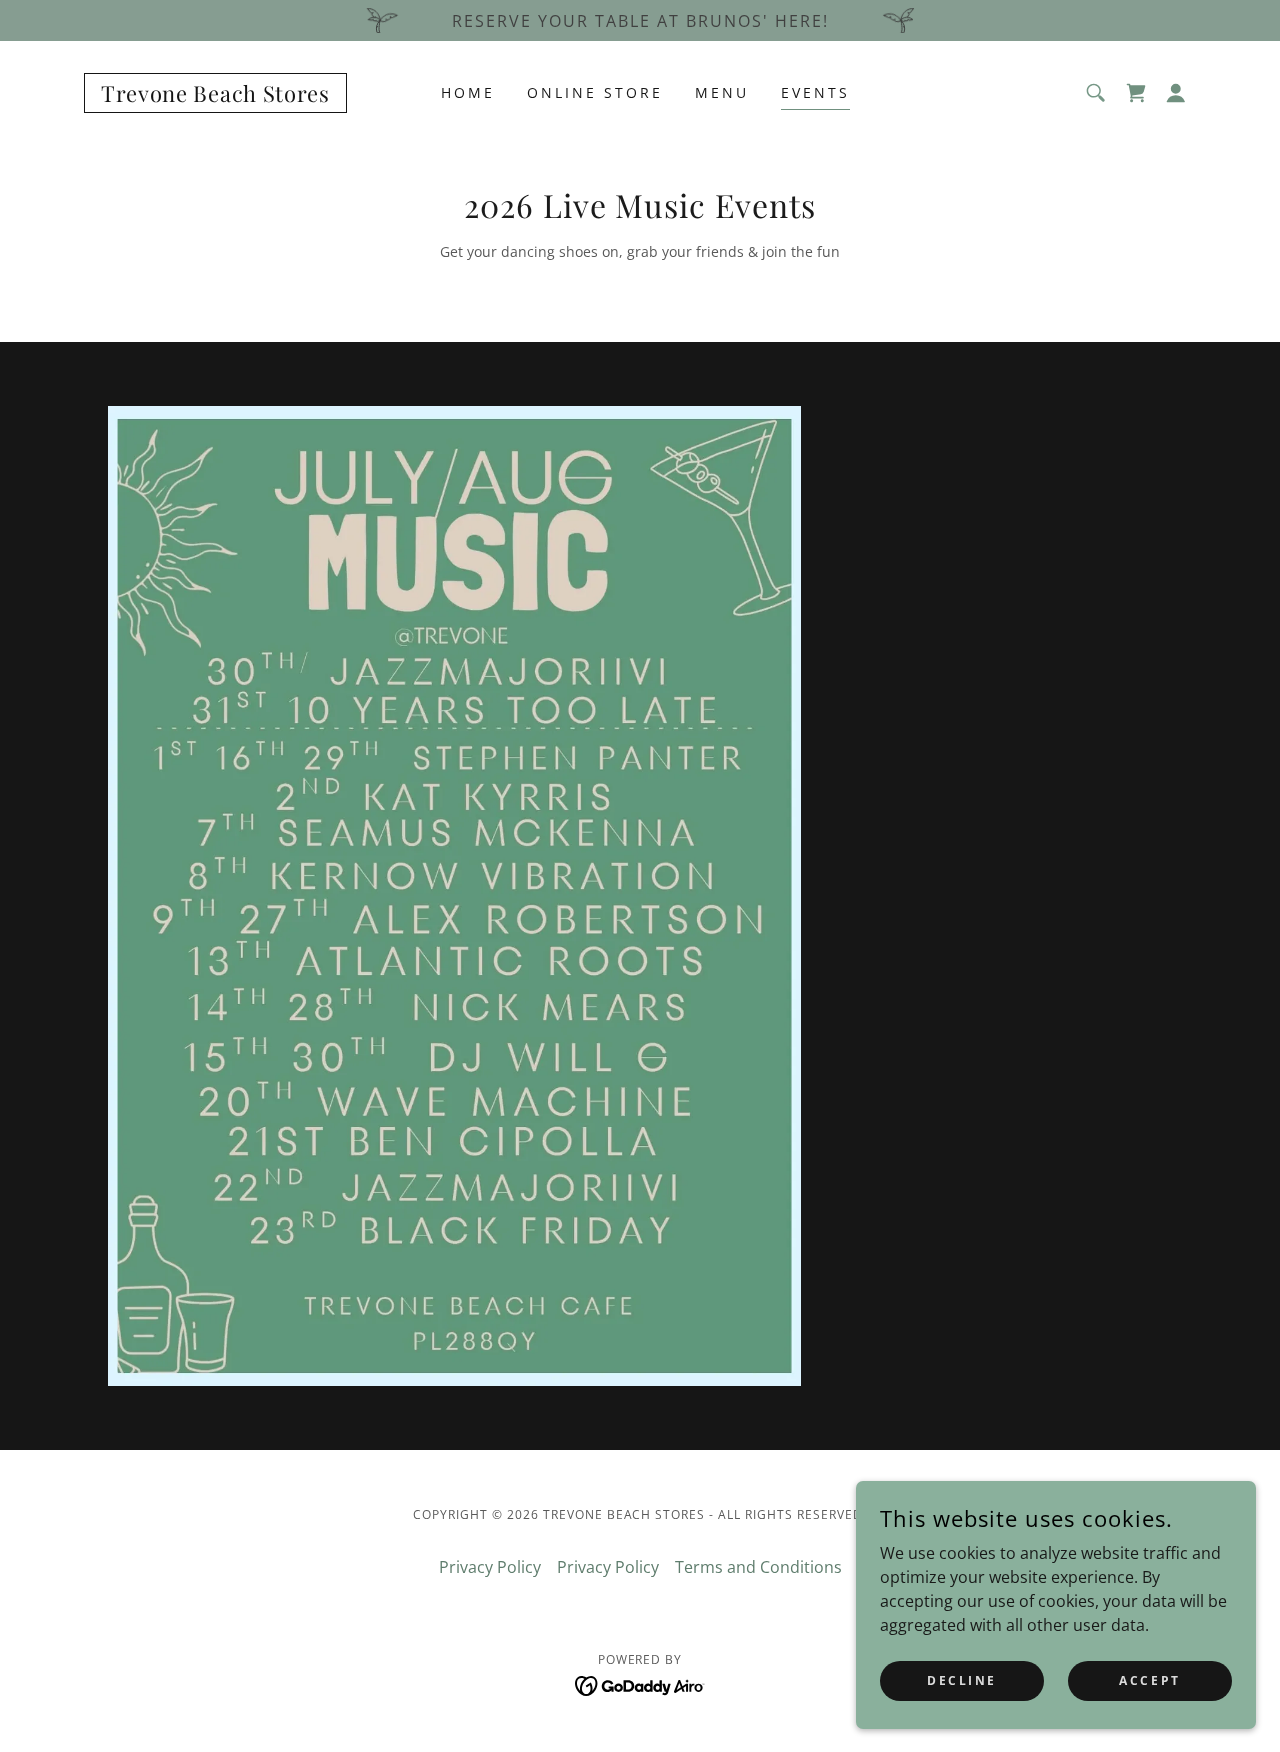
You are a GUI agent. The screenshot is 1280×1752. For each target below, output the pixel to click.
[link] (215, 96)
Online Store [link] (595, 92)
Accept (1149, 1680)
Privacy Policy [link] (490, 1567)
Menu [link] (722, 92)
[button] (1176, 93)
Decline (962, 1680)
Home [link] (468, 92)
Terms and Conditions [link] (758, 1567)
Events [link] (815, 92)
